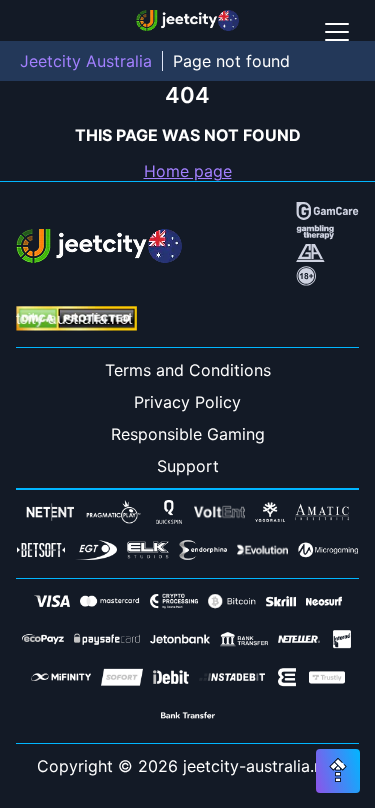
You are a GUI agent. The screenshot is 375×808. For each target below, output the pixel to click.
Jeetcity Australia (86, 61)
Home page (188, 171)
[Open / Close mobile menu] (337, 32)
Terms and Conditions (188, 370)
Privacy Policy (187, 402)
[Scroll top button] (338, 771)
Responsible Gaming (188, 434)
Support (188, 466)
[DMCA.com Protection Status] (76, 320)
